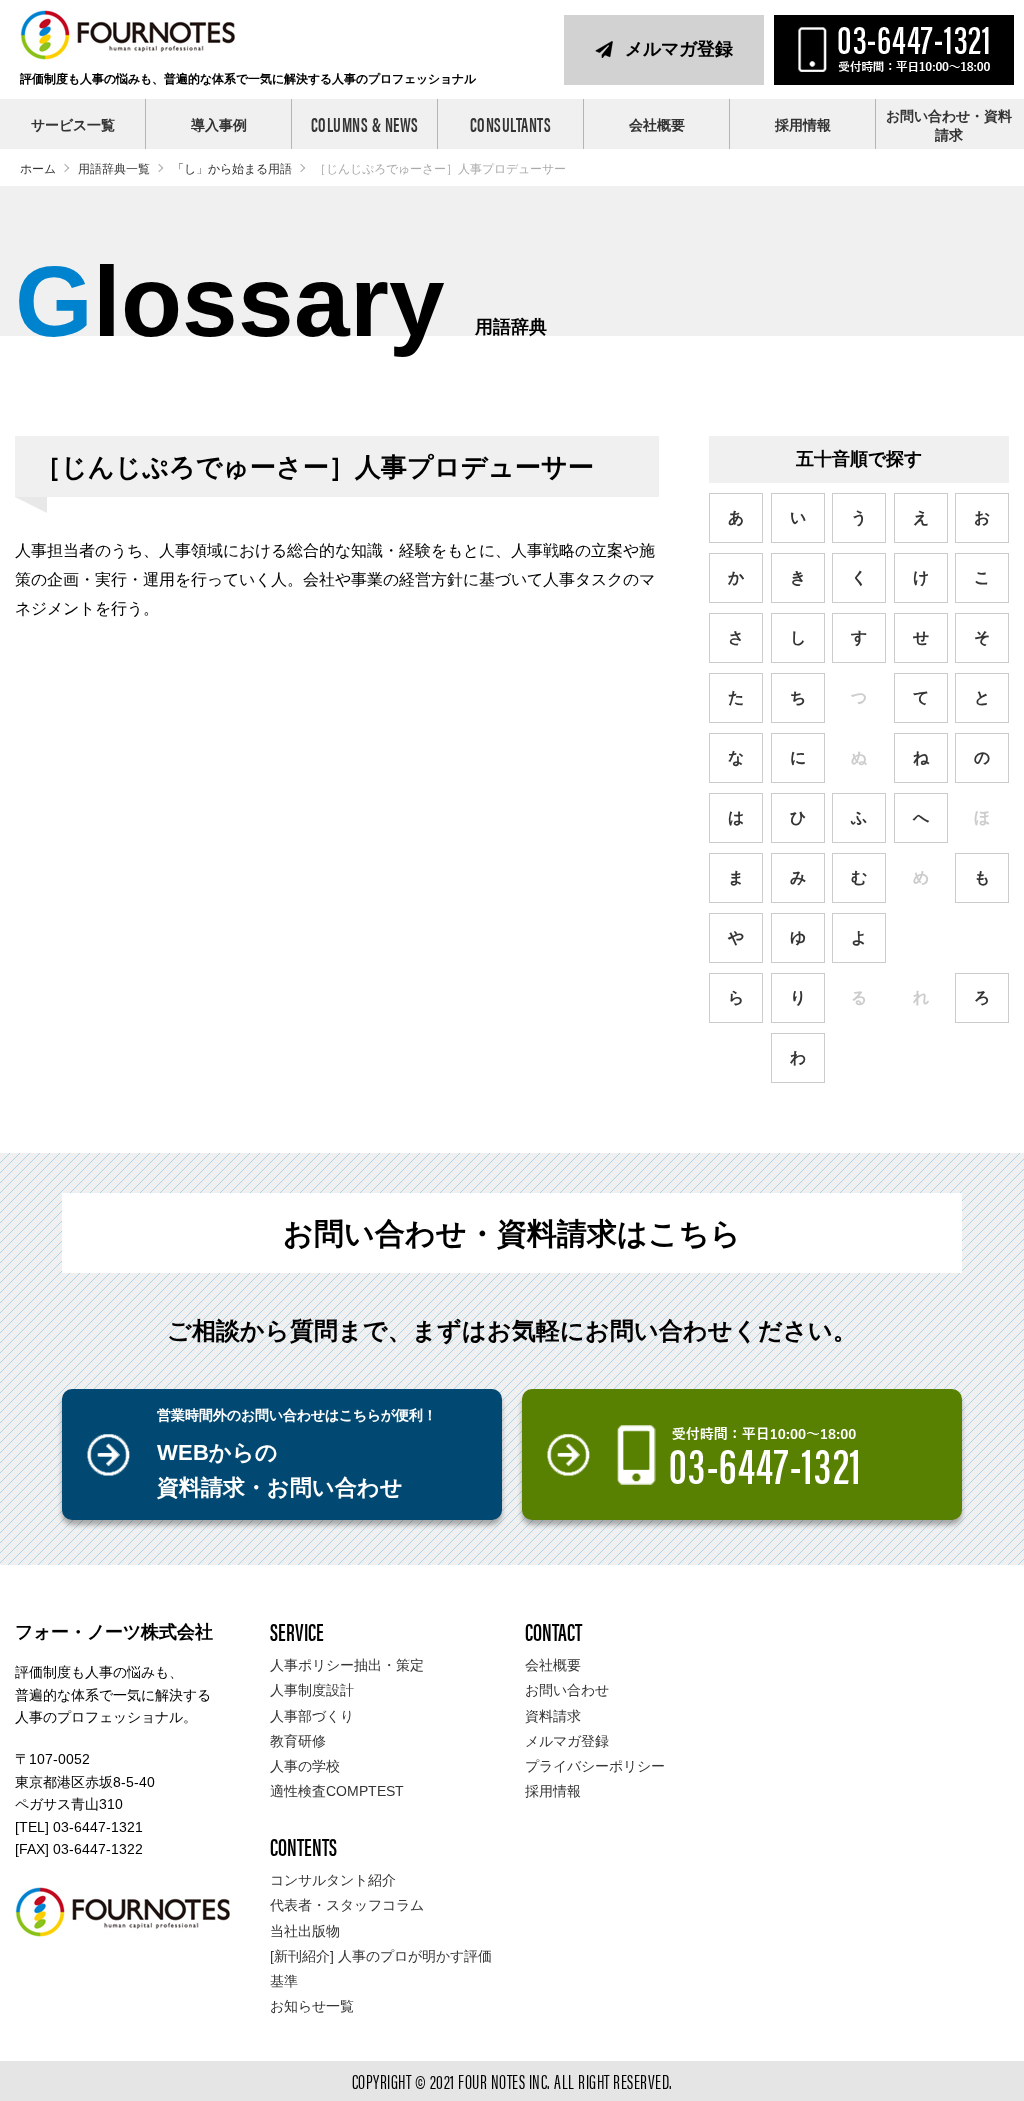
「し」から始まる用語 (232, 169)
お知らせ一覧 (312, 2006)
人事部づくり (312, 1716)
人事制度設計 (312, 1690)
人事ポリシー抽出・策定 (347, 1665)
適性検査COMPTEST (337, 1791)
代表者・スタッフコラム (347, 1905)
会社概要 (657, 125)
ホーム (38, 169)
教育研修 (298, 1741)
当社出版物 (305, 1931)
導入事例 (219, 125)
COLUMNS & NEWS (365, 123)
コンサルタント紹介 (333, 1880)
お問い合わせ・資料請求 (949, 126)
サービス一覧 (73, 125)
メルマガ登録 (679, 49)
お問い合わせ (567, 1690)
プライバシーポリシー (595, 1766)
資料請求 (553, 1716)
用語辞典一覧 (114, 169)
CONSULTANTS (511, 123)
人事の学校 (305, 1766)
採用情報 (803, 125)
